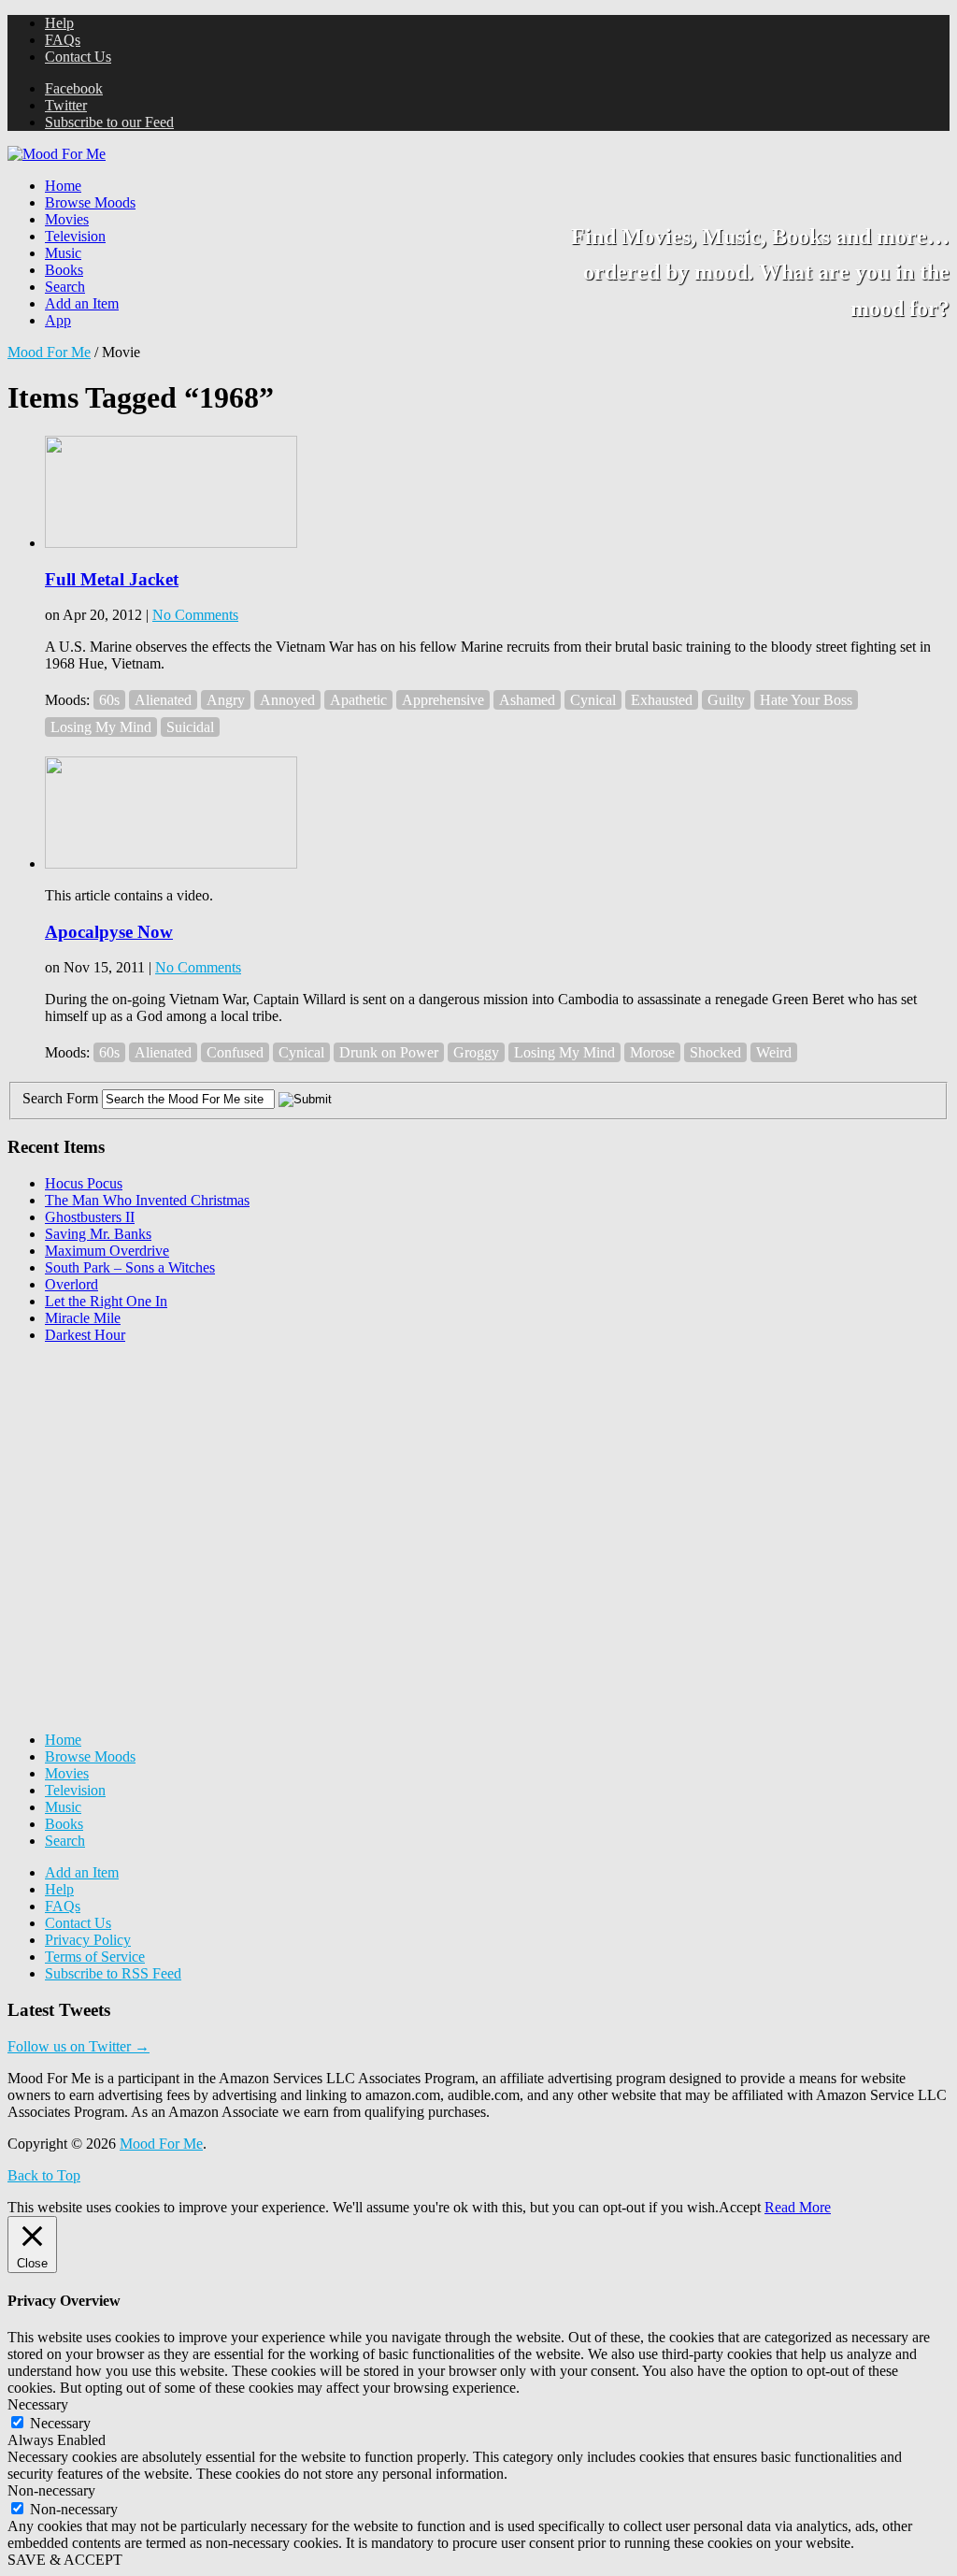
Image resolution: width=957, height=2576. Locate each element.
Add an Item (82, 303)
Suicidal (190, 727)
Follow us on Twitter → (79, 2046)
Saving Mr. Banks (98, 1234)
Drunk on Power (389, 1052)
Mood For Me (49, 352)
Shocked (715, 1052)
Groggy (476, 1052)
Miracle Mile (83, 1318)
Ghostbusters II (90, 1217)
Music (63, 253)
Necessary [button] (38, 2404)
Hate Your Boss (806, 700)
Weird (774, 1052)
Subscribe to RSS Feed (113, 1973)
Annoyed (287, 700)
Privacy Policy (88, 1940)
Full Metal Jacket (112, 579)
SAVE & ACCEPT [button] (65, 2560)
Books (64, 270)
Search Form (60, 1098)
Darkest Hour (85, 1335)
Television (75, 236)
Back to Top (44, 2175)
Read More (798, 2207)
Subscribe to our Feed (109, 122)
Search (65, 287)
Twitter (66, 105)
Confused (235, 1052)
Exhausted (662, 700)
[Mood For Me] (57, 154)
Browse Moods (90, 202)
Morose (652, 1052)
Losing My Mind (101, 727)
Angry (226, 700)
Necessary (60, 2423)
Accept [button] (740, 2207)
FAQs (63, 40)
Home (63, 186)
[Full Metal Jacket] (171, 543)
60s (109, 700)
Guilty (726, 700)
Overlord (71, 1284)
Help (59, 23)
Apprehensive (443, 700)
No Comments (195, 615)
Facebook (74, 88)
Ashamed (527, 700)
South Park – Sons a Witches (130, 1267)
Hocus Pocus (84, 1183)
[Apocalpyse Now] (171, 863)
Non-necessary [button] (51, 2490)
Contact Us (78, 57)
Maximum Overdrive (107, 1251)
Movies (67, 219)
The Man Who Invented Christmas (147, 1200)
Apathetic (358, 700)
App (58, 320)
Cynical (593, 700)
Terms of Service (95, 1957)
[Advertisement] (148, 1475)
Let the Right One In (106, 1301)
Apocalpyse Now (109, 932)
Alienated (163, 700)
